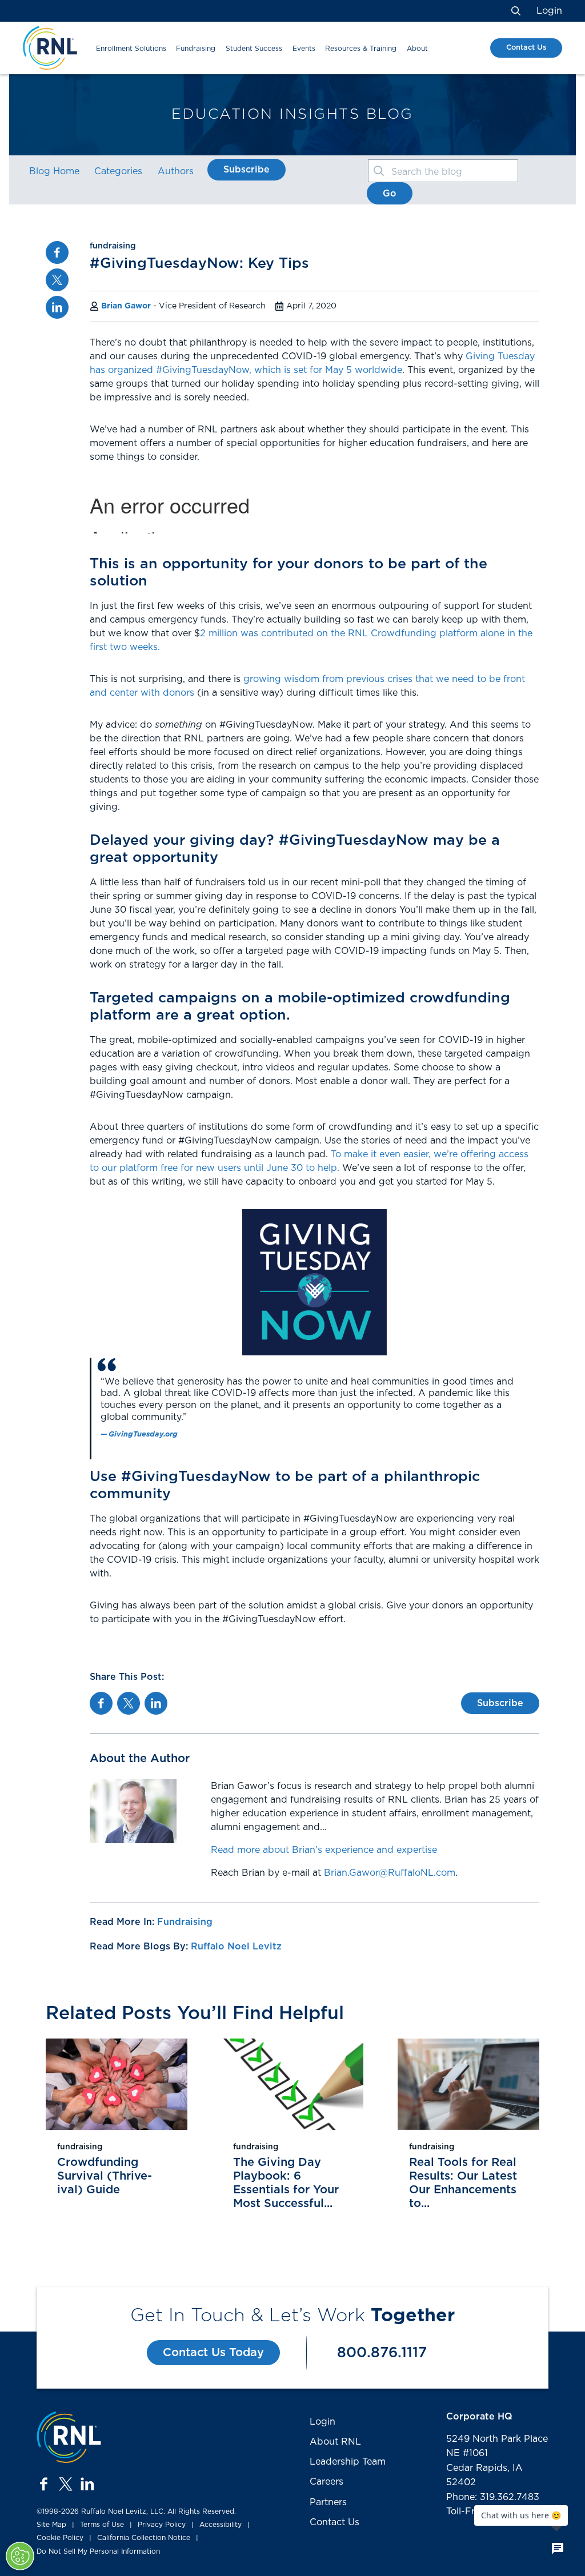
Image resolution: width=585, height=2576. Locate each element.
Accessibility (221, 2525)
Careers (326, 2482)
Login (549, 11)
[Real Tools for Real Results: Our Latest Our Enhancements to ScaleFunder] (468, 2084)
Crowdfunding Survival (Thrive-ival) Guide (105, 2176)
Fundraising (196, 49)
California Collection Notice (144, 2538)
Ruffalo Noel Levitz (236, 1947)
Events (304, 49)
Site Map (51, 2525)
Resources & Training (361, 49)
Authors (176, 171)
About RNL (335, 2442)
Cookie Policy (60, 2538)
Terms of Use (102, 2525)
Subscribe (247, 170)
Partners (328, 2502)
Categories (118, 171)
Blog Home (54, 171)
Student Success (254, 49)
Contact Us (526, 48)
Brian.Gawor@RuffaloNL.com (390, 1873)
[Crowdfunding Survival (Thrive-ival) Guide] (117, 2084)
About (417, 49)
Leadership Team (348, 2462)
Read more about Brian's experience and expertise (324, 1850)
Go (390, 194)
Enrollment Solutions (131, 49)
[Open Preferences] (20, 2556)
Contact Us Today (213, 2353)
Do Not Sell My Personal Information (98, 2551)
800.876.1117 (382, 2353)
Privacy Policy (162, 2525)
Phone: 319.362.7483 (493, 2497)
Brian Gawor (126, 306)
